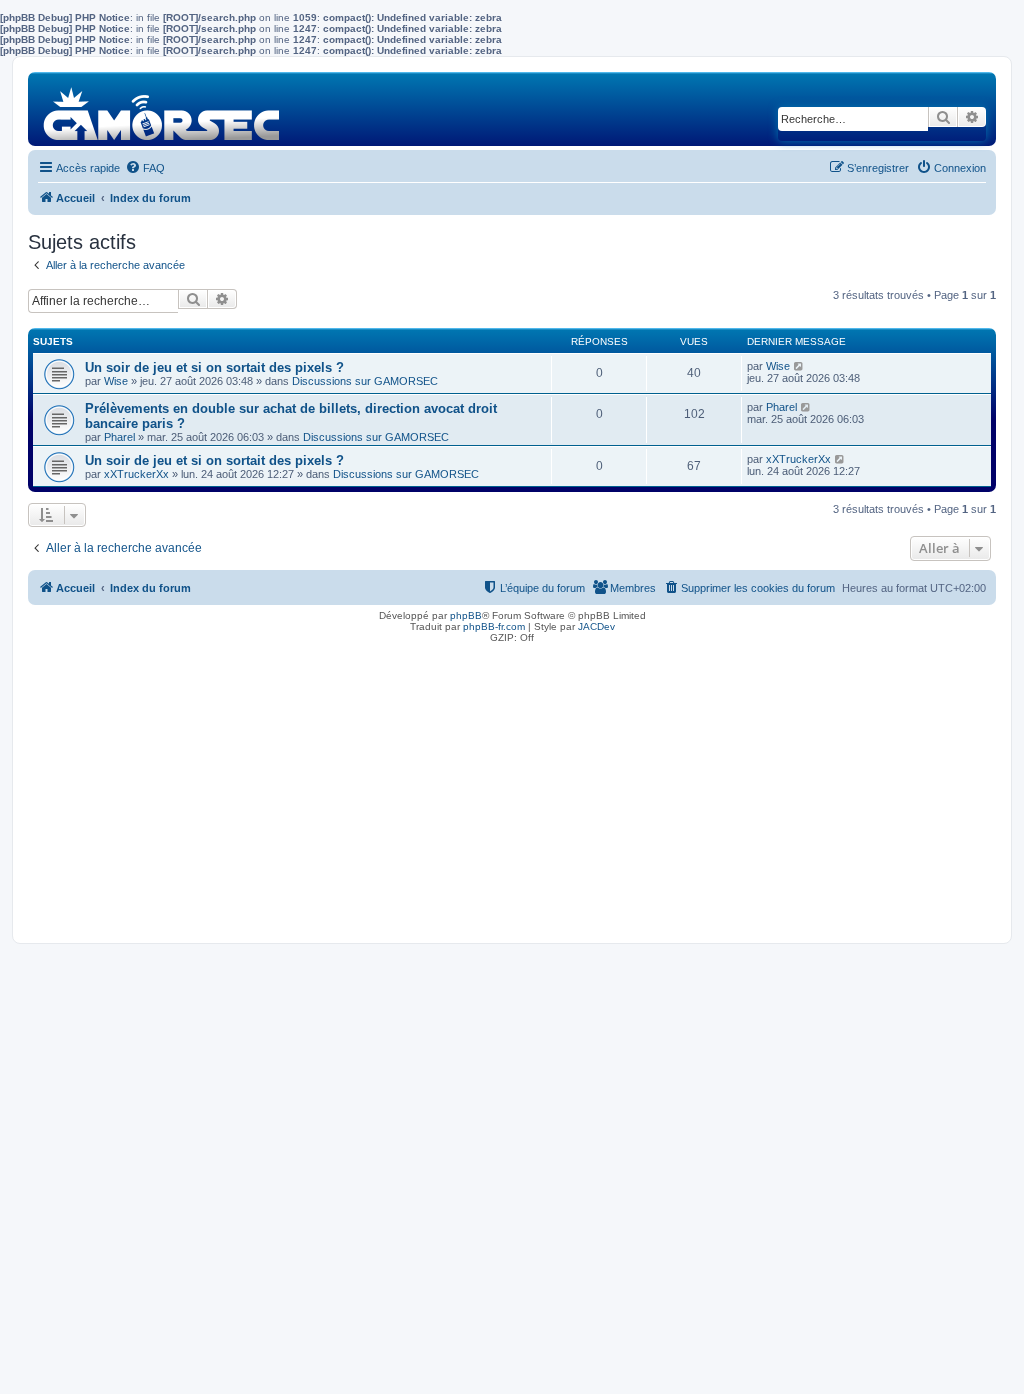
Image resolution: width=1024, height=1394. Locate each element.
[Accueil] (162, 108)
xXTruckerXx (136, 474)
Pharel (119, 437)
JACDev (596, 626)
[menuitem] (145, 168)
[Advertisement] (512, 788)
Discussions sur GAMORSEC (365, 381)
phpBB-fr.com (494, 626)
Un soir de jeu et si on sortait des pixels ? (214, 367)
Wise (116, 381)
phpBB (466, 615)
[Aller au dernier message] (799, 366)
